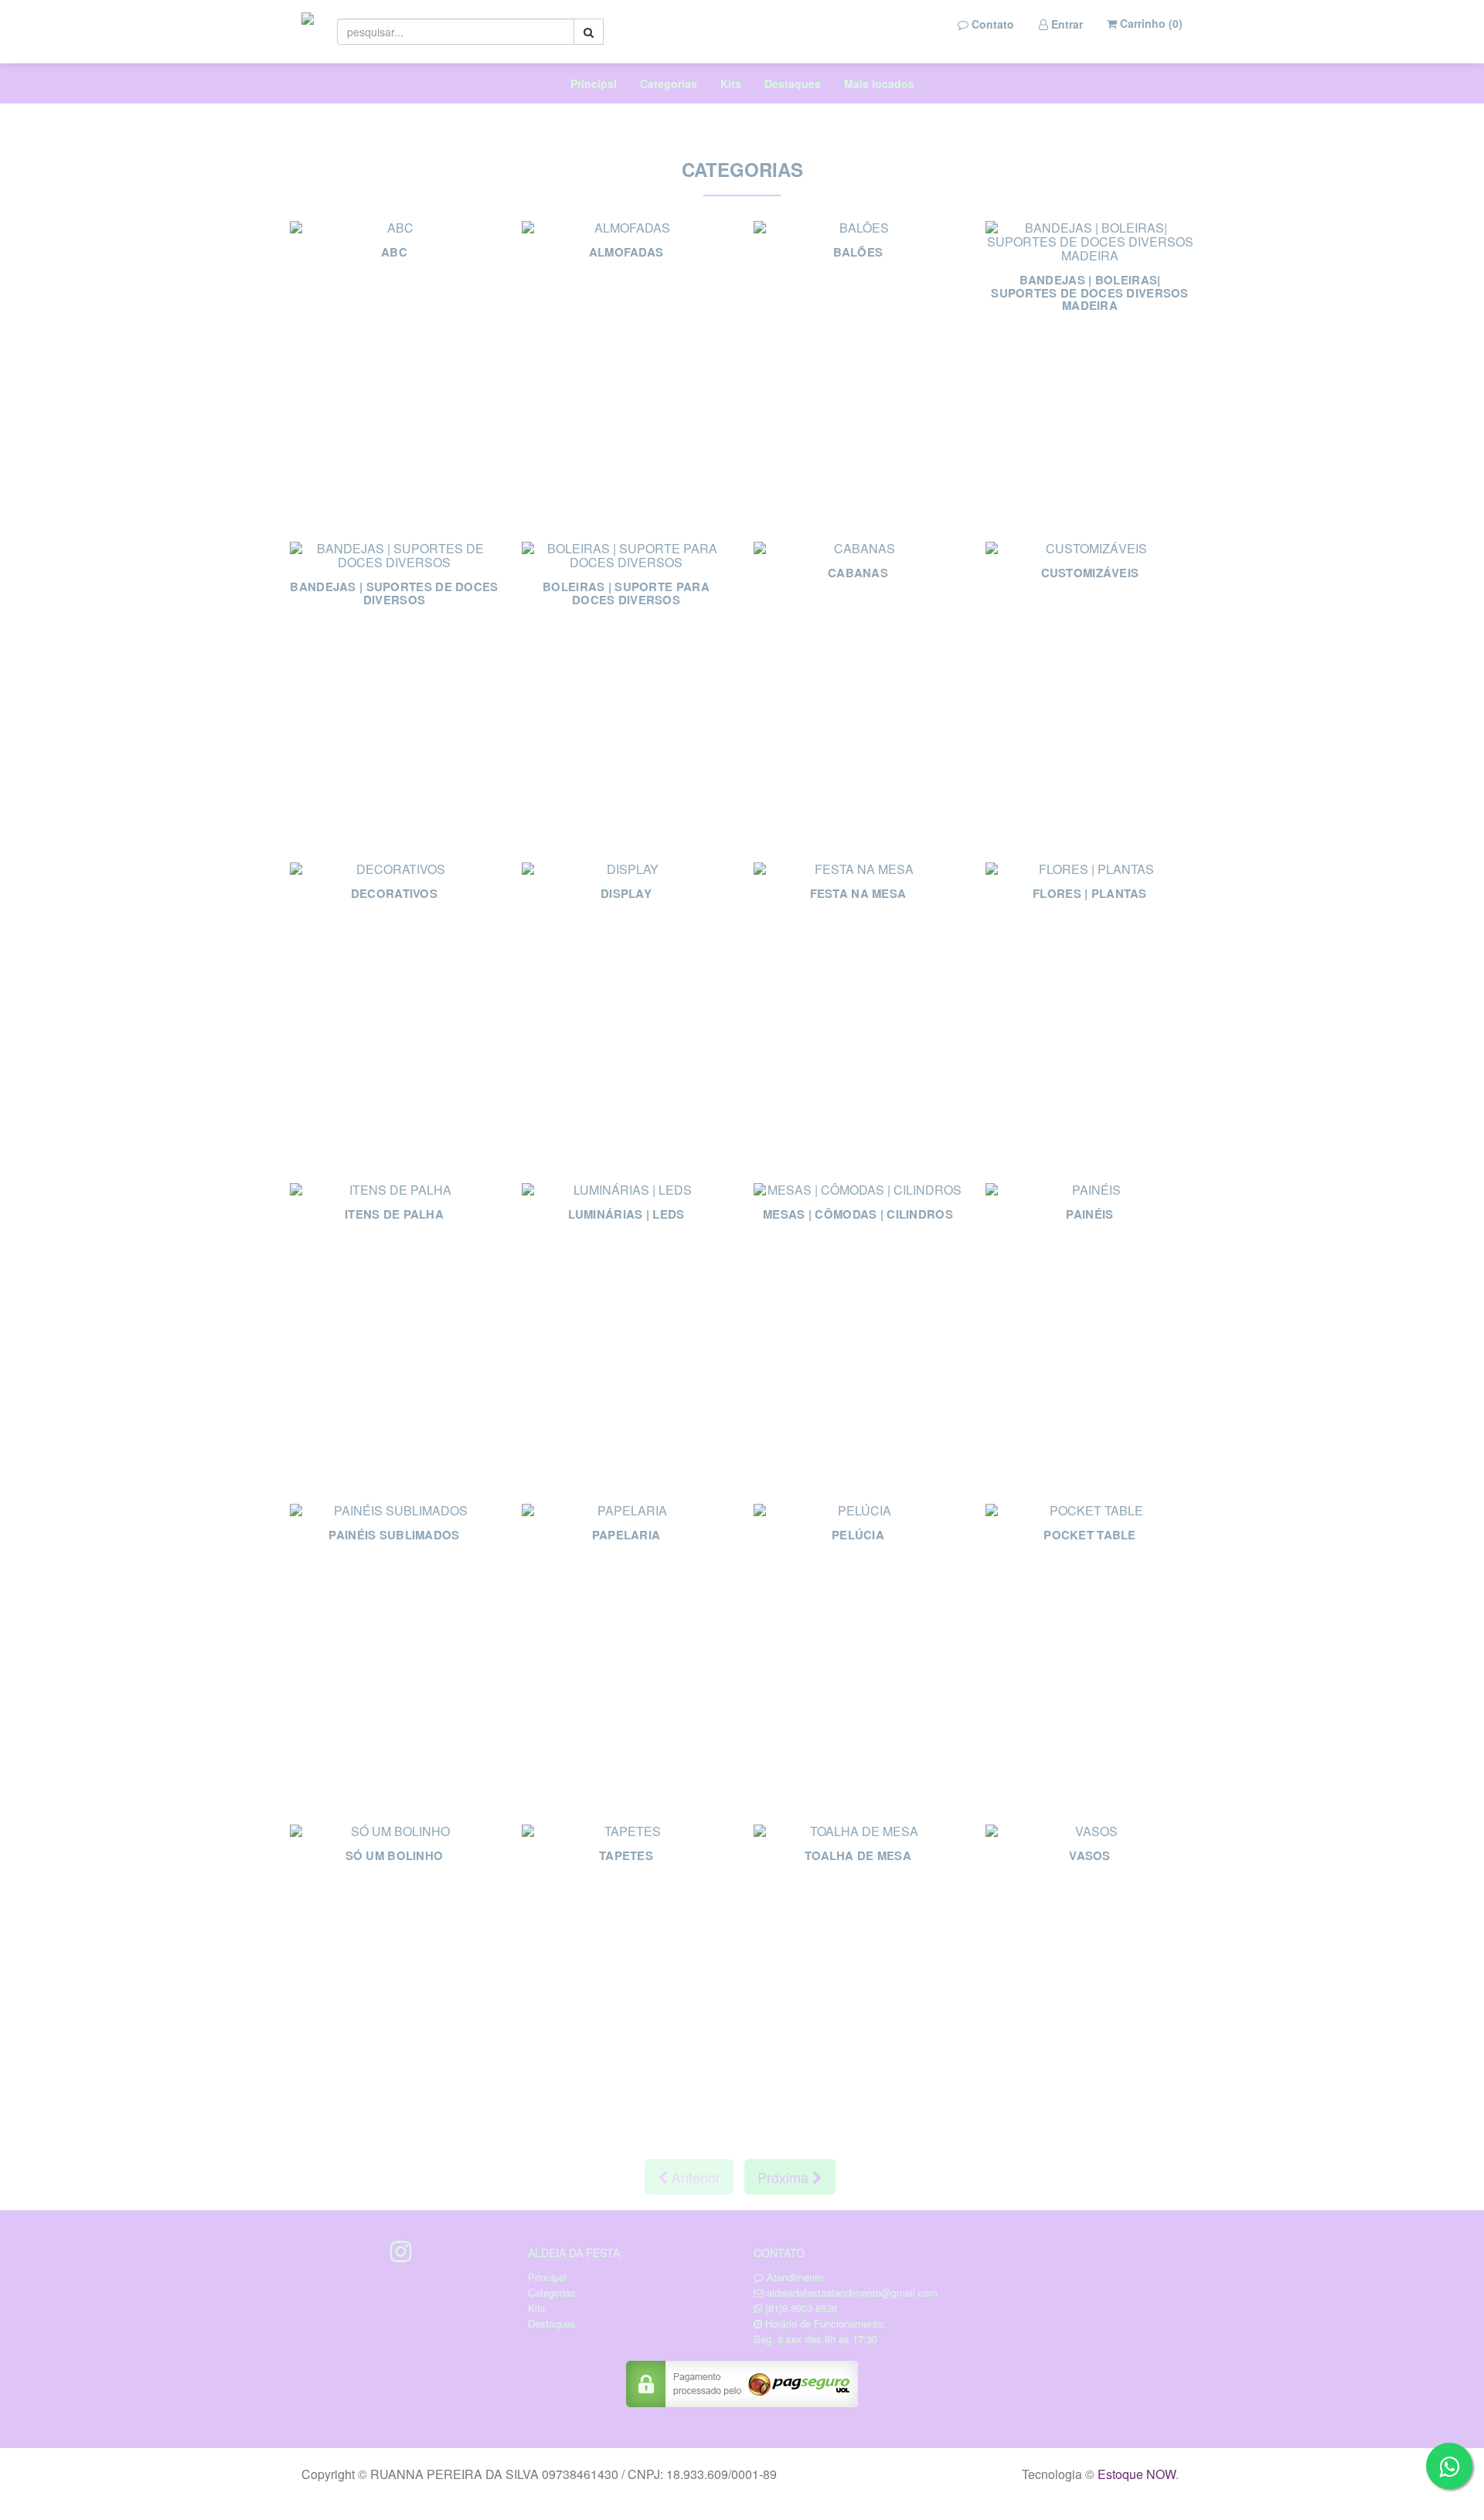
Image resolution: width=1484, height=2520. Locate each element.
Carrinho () (1150, 23)
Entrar (1065, 24)
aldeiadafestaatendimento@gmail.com (852, 2292)
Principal (594, 83)
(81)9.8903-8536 (801, 2308)
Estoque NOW (1137, 2474)
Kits (731, 83)
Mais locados (879, 83)
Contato (991, 24)
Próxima (785, 2177)
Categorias (669, 83)
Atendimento (793, 2277)
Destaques (793, 83)
